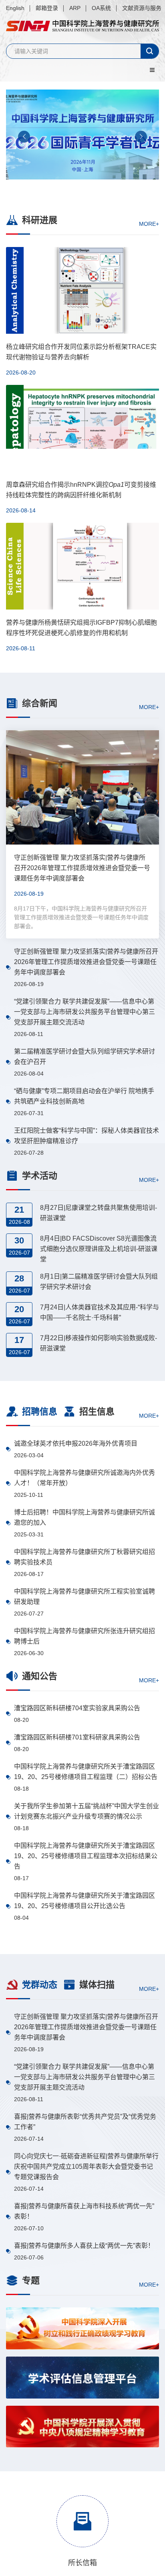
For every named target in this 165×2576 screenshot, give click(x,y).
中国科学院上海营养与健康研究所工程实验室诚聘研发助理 (85, 1597)
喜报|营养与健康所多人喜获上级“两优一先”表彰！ (84, 2246)
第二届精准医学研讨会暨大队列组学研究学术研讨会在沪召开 (85, 1057)
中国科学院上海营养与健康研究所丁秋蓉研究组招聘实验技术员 (85, 1557)
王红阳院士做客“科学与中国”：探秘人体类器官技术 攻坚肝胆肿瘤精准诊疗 (87, 1136)
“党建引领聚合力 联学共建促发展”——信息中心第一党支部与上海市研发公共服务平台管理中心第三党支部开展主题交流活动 (85, 1012)
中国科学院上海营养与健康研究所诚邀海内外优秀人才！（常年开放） (85, 1478)
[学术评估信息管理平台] (82, 2378)
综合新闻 (40, 703)
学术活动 (40, 1176)
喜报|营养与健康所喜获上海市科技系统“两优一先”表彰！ (84, 2211)
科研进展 (40, 220)
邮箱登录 (47, 8)
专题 (31, 2280)
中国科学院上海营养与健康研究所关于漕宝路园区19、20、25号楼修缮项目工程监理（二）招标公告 (86, 1772)
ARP (75, 8)
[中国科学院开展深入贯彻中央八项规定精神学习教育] (82, 2427)
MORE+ (149, 224)
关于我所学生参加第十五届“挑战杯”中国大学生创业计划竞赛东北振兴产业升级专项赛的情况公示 (87, 1811)
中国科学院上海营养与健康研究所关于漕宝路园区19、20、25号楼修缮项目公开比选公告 (85, 1901)
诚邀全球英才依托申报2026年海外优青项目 (76, 1443)
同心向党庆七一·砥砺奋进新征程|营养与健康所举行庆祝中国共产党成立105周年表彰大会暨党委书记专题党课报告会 (86, 2167)
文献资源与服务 (142, 8)
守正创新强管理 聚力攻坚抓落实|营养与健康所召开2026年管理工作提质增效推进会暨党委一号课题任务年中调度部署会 (86, 962)
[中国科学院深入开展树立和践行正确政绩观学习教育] (82, 2328)
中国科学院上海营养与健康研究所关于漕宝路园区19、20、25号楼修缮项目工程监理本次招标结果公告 (86, 1856)
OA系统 (101, 8)
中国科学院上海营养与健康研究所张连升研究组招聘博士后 (85, 1636)
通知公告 (40, 1676)
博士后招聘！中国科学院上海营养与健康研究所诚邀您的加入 (85, 1517)
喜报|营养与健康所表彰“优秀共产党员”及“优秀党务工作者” (85, 2122)
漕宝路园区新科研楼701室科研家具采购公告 (77, 1737)
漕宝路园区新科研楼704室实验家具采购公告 (77, 1708)
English (15, 8)
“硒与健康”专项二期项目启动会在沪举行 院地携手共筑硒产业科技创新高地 (84, 1096)
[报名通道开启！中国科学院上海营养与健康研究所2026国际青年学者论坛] (82, 139)
